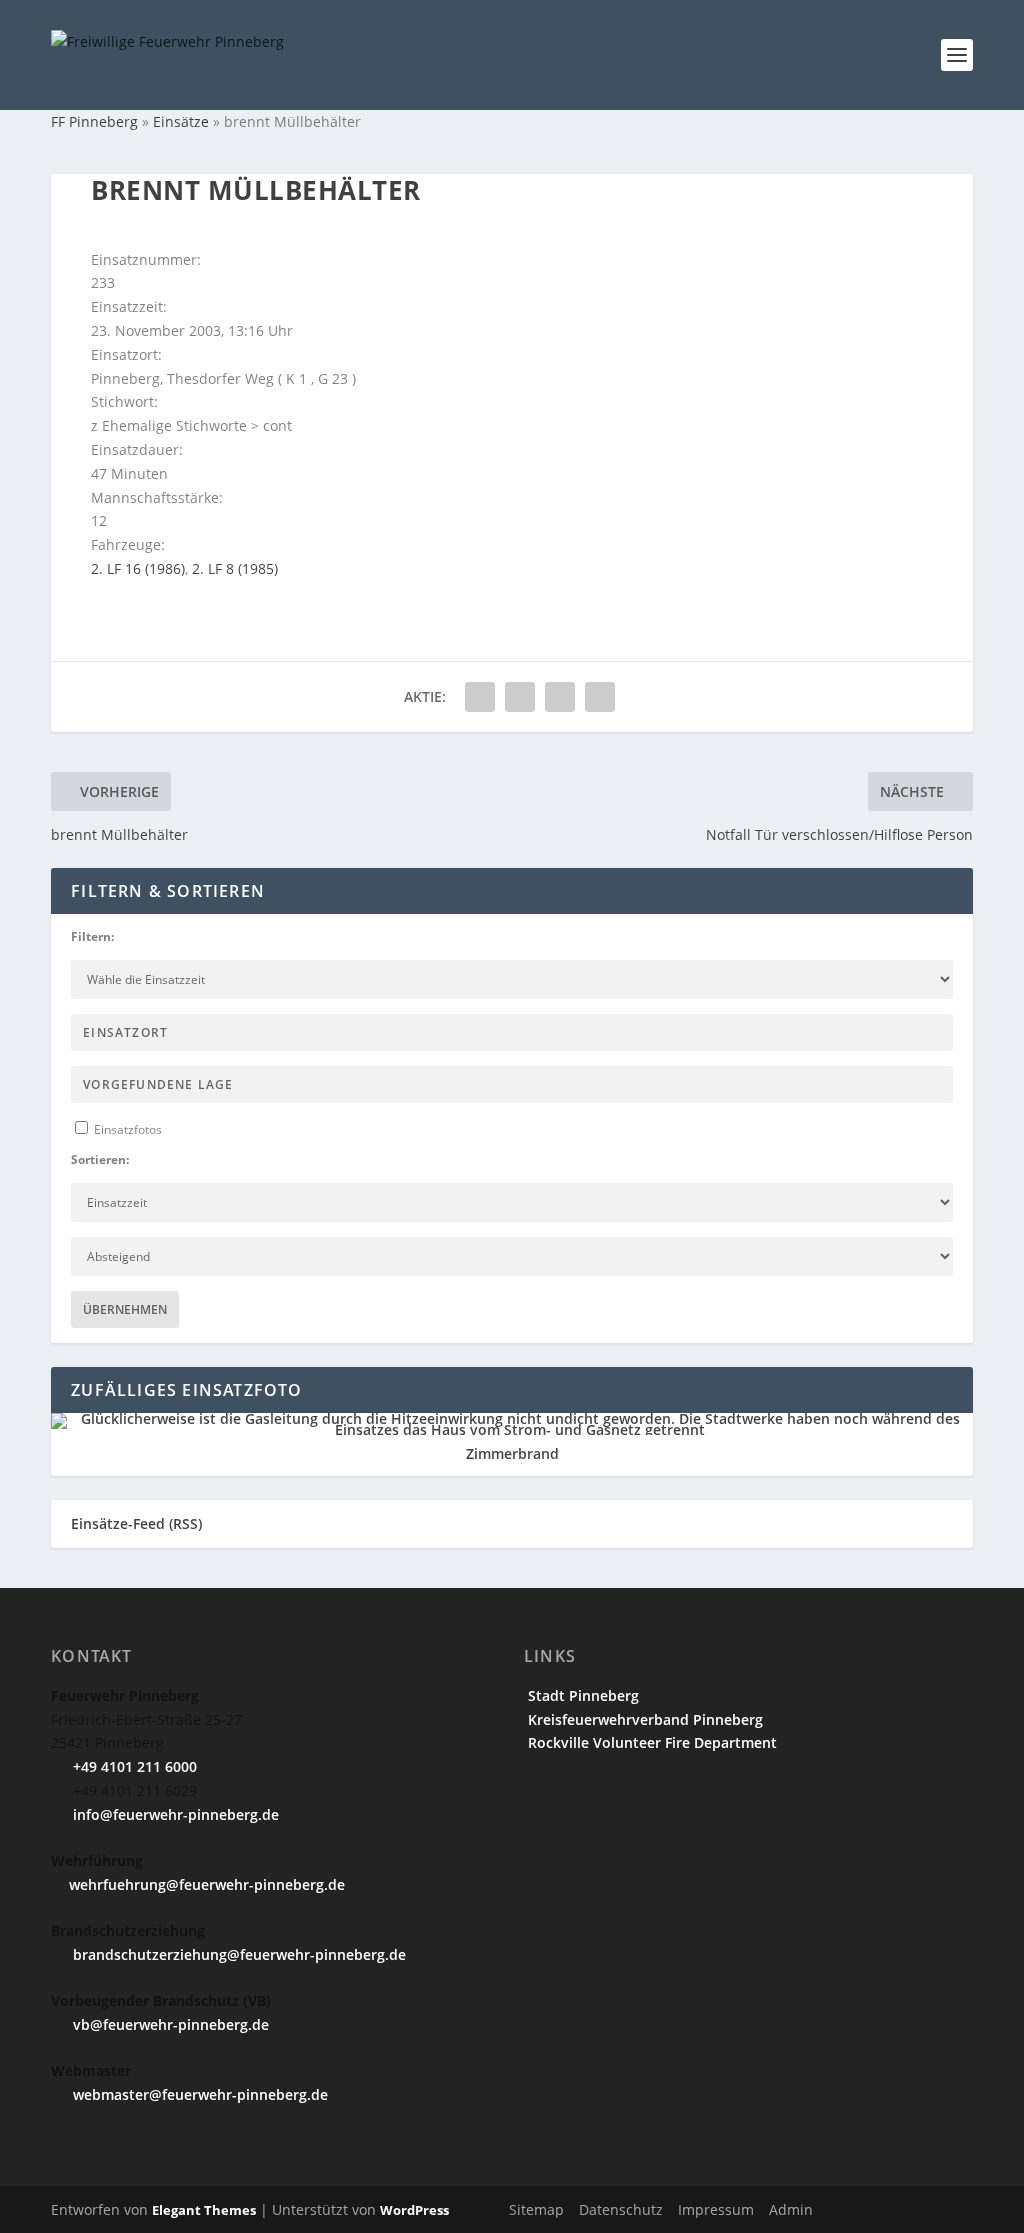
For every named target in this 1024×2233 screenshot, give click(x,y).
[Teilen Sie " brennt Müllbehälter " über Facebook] (480, 697)
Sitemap (536, 2209)
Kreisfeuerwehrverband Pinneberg (643, 1719)
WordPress (414, 2210)
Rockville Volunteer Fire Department (650, 1742)
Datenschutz (621, 2209)
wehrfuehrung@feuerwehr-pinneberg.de (207, 1884)
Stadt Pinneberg (581, 1695)
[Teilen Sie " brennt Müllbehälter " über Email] (560, 697)
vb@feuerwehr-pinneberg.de (169, 2024)
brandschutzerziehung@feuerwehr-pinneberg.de (237, 1954)
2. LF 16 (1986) (138, 568)
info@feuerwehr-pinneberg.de (174, 1814)
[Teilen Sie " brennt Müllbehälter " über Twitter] (520, 697)
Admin (791, 2209)
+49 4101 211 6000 (133, 1766)
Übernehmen (125, 1309)
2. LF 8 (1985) (235, 568)
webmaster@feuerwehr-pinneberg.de (198, 2094)
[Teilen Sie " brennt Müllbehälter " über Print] (600, 697)
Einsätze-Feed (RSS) (136, 1523)
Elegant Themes (204, 2210)
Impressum (716, 2209)
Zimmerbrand (512, 1453)
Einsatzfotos (126, 1129)
